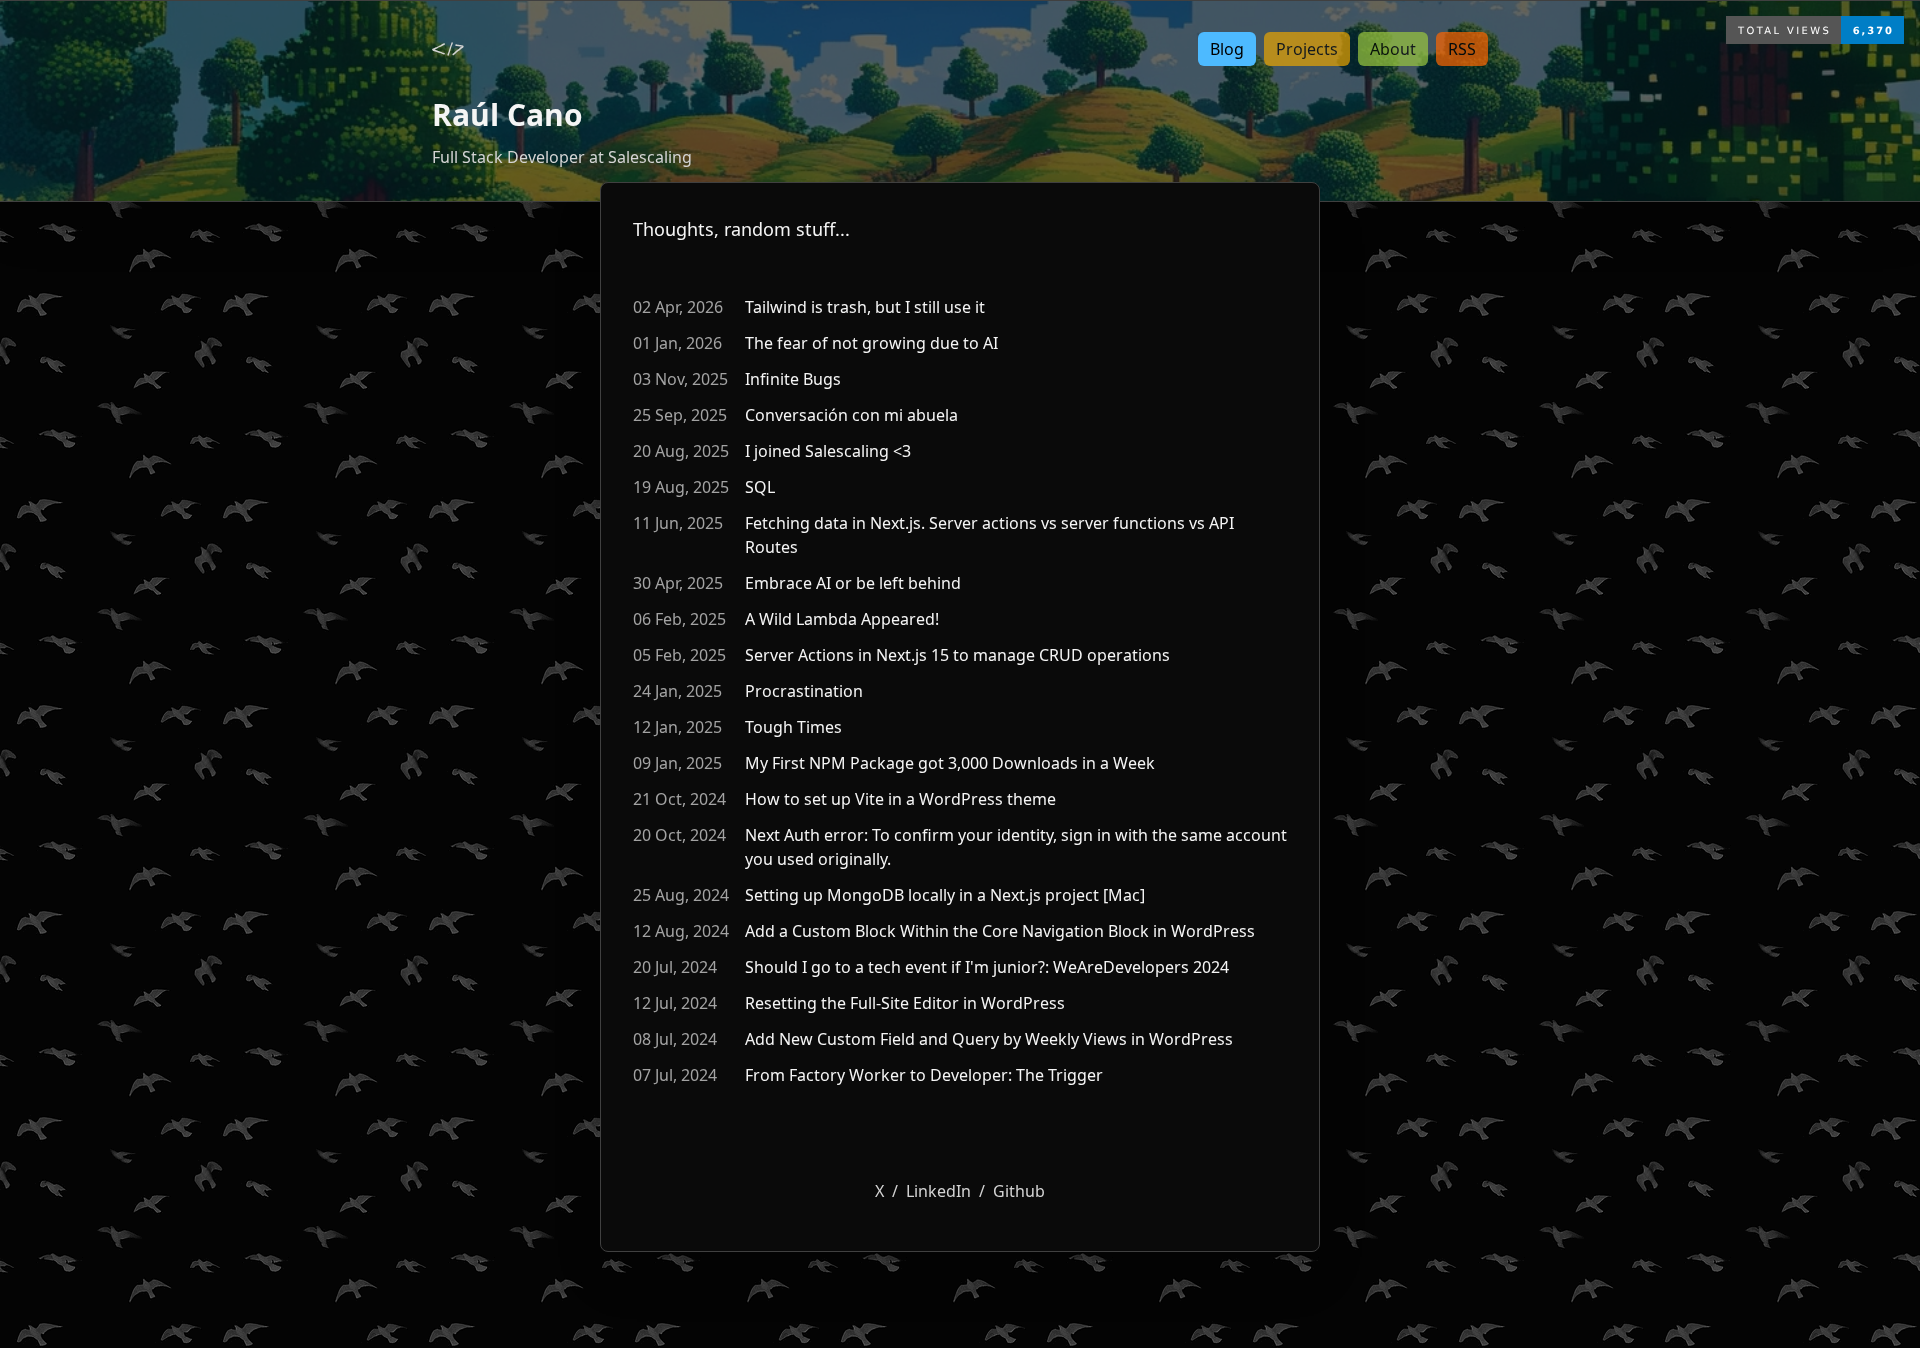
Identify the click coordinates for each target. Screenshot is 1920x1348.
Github (1019, 1191)
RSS (1462, 49)
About (1393, 49)
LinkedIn (938, 1191)
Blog (1227, 49)
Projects (1307, 49)
